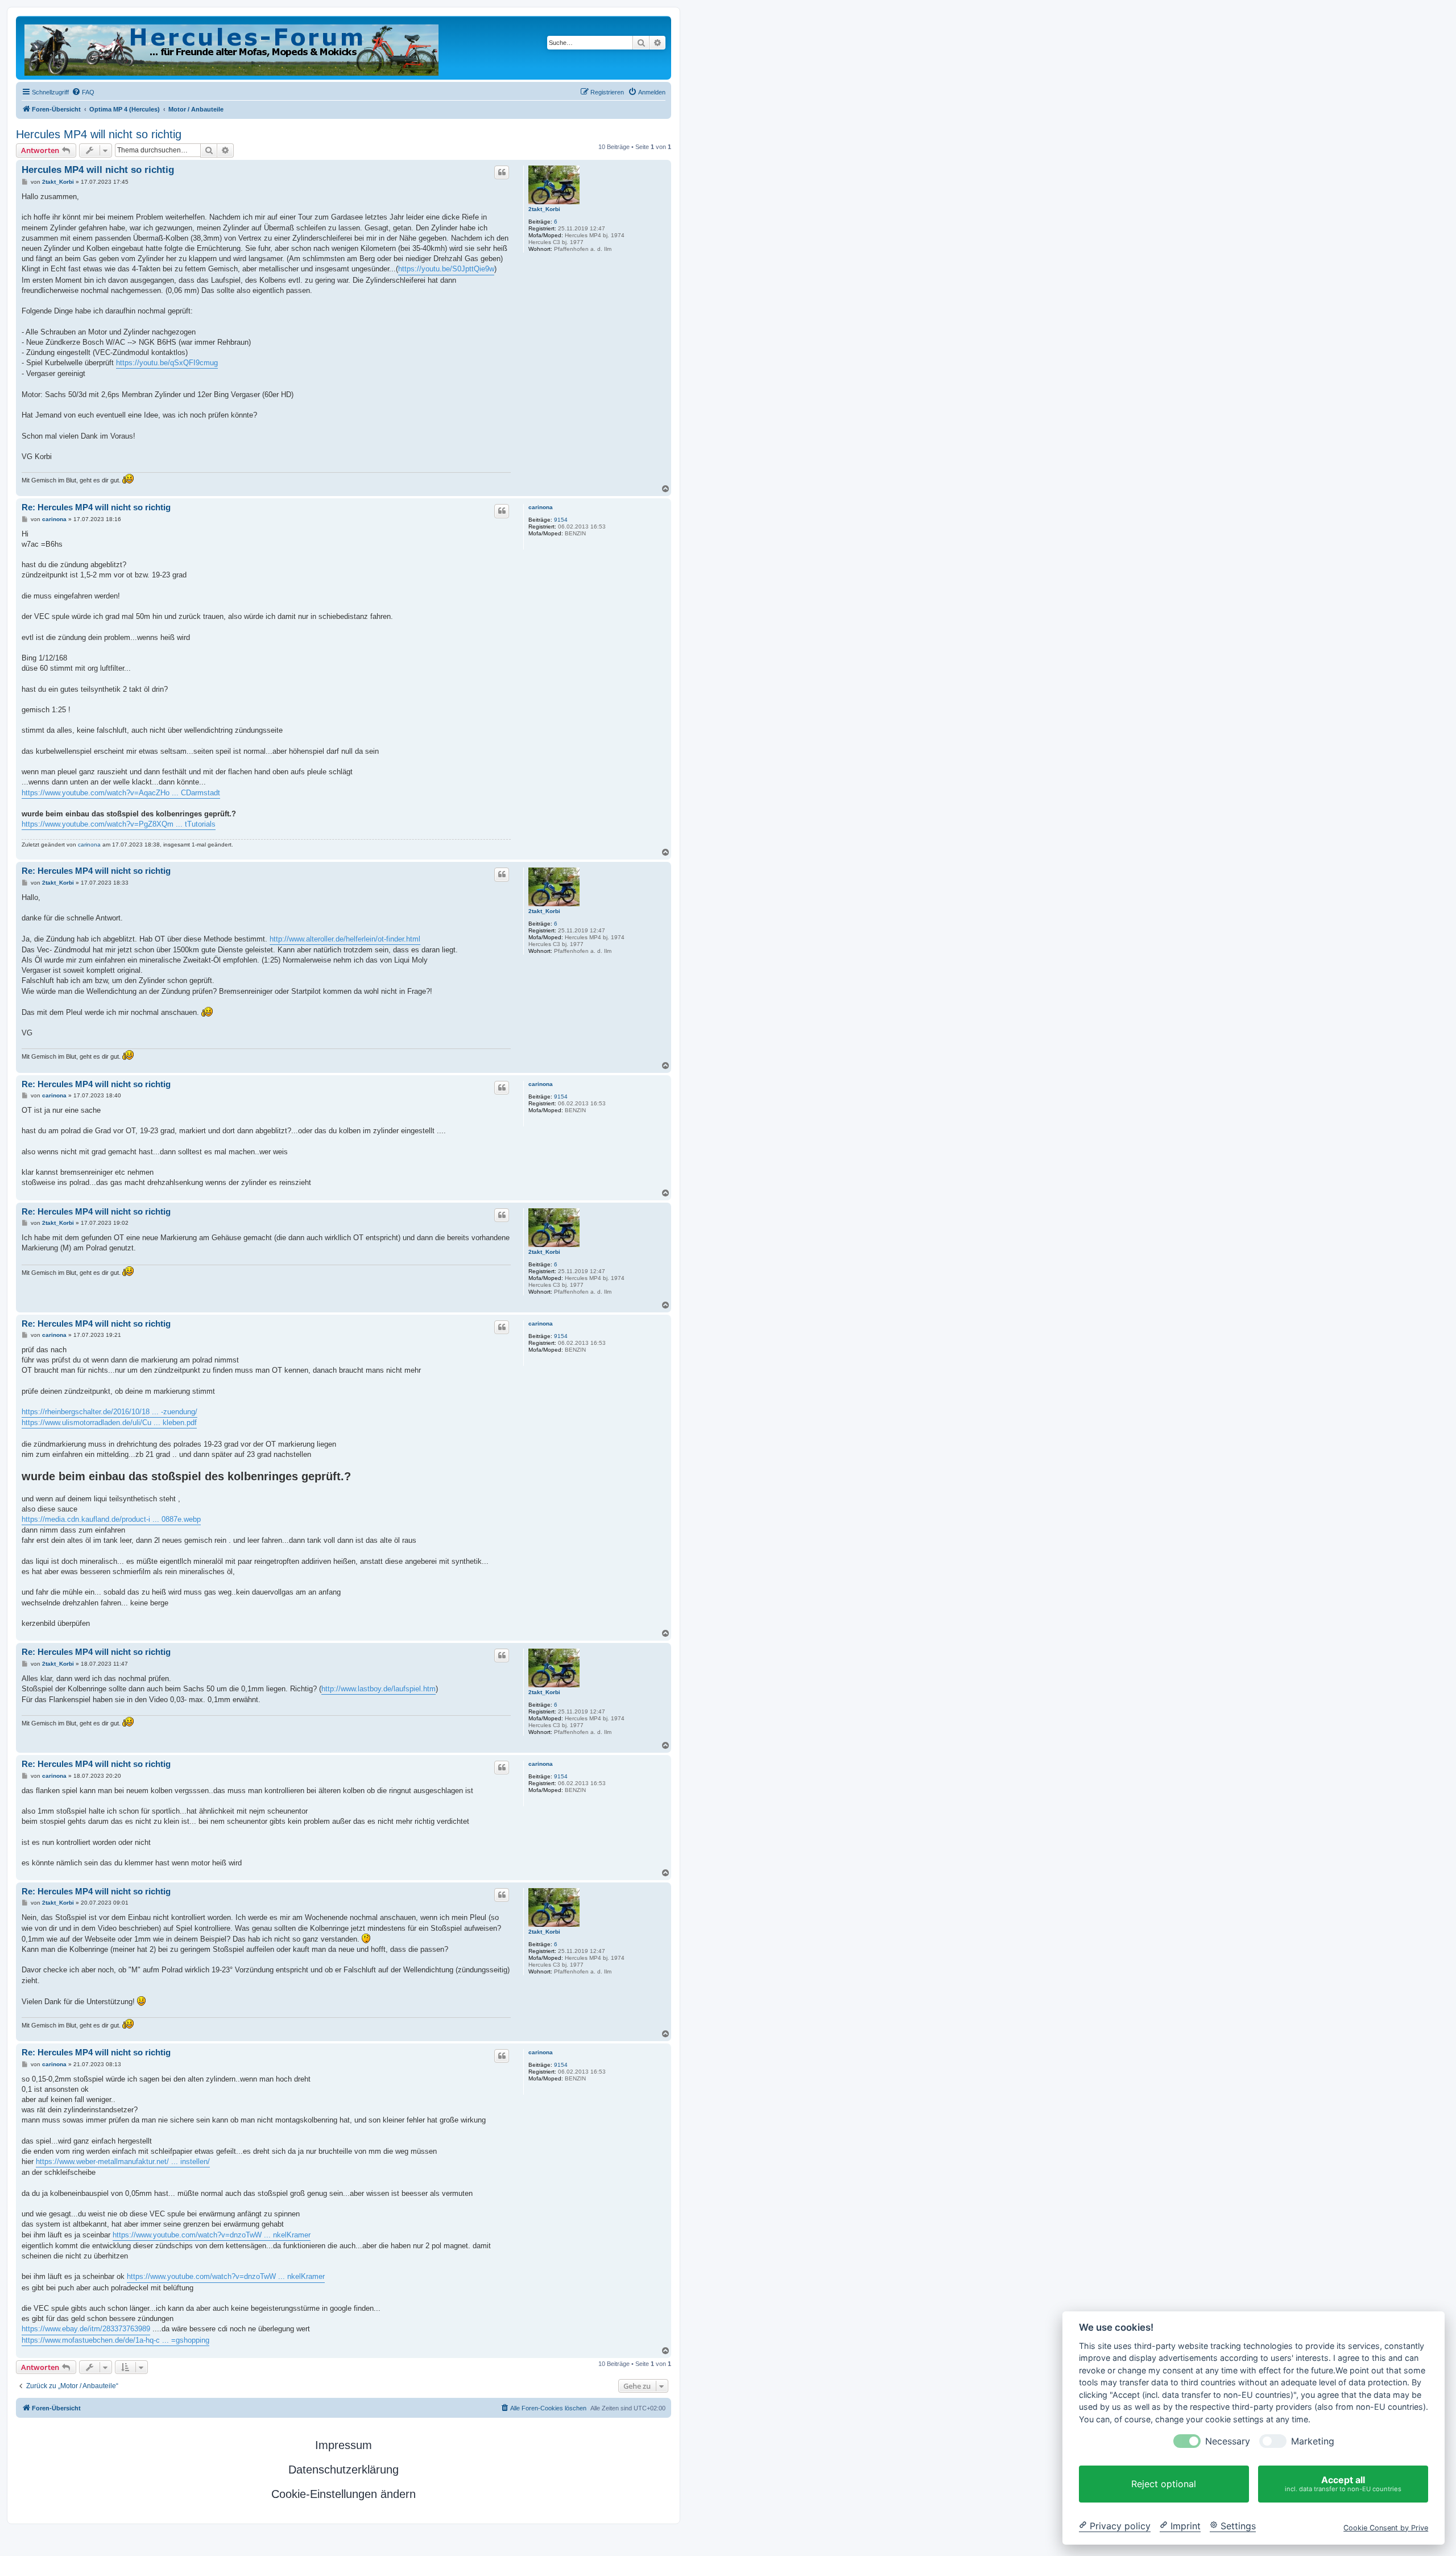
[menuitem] (83, 92)
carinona (541, 507)
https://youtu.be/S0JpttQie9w (446, 269)
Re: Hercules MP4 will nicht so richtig (96, 507)
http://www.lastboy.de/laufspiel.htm (379, 1689)
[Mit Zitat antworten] (502, 172)
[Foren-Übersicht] (232, 48)
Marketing (1313, 2441)
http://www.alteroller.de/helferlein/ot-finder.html (345, 939)
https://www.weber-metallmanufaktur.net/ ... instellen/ (123, 2161)
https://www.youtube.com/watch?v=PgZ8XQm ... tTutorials (119, 824)
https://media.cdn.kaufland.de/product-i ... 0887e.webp (111, 1519)
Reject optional (1164, 2484)
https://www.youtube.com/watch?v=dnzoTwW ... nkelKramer (212, 2235)
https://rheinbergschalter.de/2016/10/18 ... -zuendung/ (109, 1412)
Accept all (1343, 2483)
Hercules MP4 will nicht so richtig (99, 134)
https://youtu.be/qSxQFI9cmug (167, 363)
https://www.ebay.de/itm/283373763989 (86, 2329)
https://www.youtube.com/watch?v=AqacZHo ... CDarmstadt (121, 793)
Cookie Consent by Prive (1386, 2527)
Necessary (1228, 2441)
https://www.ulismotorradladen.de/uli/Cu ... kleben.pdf (109, 1422)
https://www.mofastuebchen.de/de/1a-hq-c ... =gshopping (115, 2340)
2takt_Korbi (544, 209)
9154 (561, 520)
